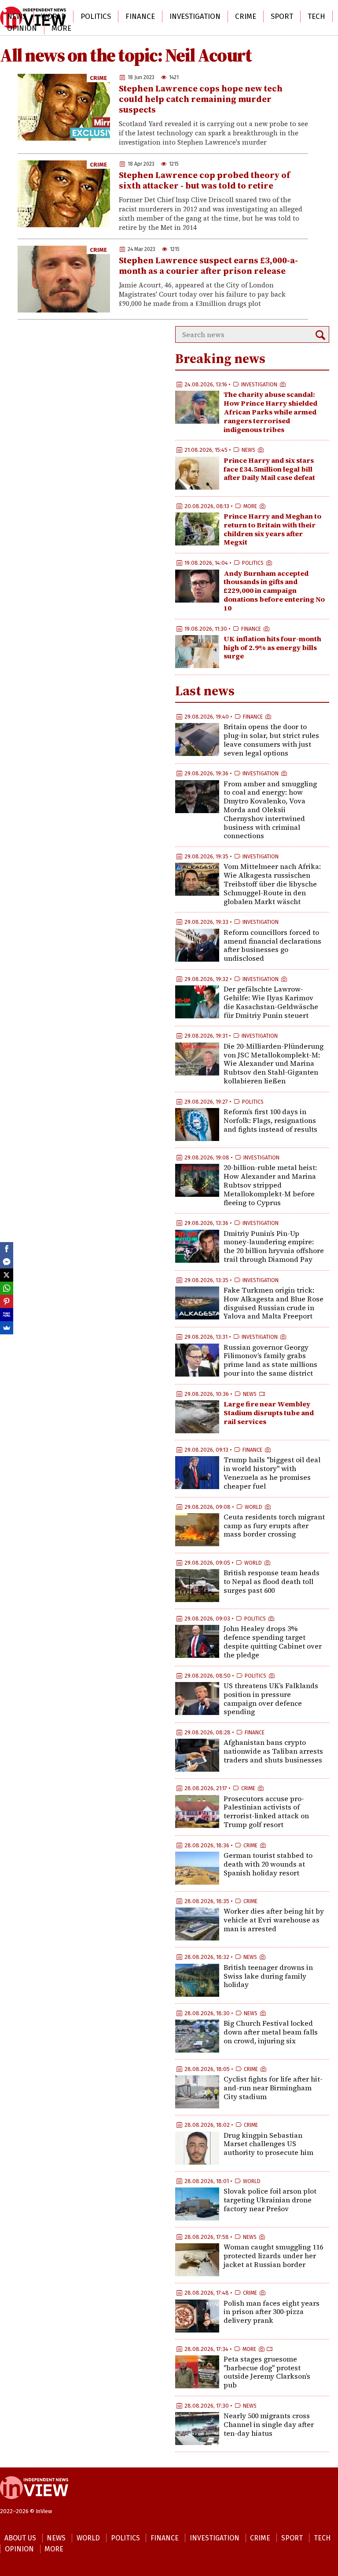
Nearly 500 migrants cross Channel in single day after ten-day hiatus (269, 2424)
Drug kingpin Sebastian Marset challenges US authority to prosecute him (268, 2144)
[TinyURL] (7, 1315)
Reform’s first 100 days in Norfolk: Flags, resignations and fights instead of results (270, 1120)
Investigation (195, 16)
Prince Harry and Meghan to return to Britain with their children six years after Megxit (272, 529)
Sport (282, 16)
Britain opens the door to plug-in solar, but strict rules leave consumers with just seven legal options (271, 739)
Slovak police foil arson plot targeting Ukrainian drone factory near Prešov (270, 2200)
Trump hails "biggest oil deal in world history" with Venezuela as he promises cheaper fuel (272, 1473)
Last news (205, 691)
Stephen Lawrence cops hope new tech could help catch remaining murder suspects (201, 99)
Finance (140, 16)
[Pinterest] (7, 1301)
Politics (96, 16)
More (61, 28)
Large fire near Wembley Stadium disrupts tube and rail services (269, 1413)
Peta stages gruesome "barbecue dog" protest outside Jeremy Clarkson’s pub (267, 2372)
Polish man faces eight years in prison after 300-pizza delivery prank (272, 2312)
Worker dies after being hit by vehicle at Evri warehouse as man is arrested (274, 1920)
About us (20, 2538)
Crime (246, 16)
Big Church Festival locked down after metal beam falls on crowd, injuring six (271, 2032)
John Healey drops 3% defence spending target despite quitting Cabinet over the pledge (273, 1641)
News (17, 16)
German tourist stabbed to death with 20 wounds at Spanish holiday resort (268, 1864)
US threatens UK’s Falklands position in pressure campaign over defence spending (271, 1699)
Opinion (22, 28)
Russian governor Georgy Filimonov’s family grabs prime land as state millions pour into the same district (270, 1360)
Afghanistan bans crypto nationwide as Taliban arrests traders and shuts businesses (273, 1751)
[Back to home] (34, 2503)
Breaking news (220, 358)
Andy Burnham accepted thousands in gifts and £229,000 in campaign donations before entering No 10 (274, 590)
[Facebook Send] (7, 1262)
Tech (316, 16)
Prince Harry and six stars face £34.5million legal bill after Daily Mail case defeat (269, 469)
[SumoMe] (7, 1328)
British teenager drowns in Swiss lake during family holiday (268, 1976)
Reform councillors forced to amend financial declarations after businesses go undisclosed (272, 945)
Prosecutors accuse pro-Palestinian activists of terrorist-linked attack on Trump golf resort (266, 1811)
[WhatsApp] (7, 1288)
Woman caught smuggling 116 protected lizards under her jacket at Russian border (273, 2256)
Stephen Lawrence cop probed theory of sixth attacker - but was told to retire (204, 180)
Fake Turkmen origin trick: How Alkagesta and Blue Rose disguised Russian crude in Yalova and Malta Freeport (274, 1303)
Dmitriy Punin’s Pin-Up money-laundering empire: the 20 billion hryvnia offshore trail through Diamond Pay (274, 1246)
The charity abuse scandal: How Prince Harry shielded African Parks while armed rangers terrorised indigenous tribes (270, 412)
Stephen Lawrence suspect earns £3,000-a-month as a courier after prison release (208, 265)
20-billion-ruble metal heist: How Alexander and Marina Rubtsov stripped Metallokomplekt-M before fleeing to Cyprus (270, 1185)
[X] (7, 1275)
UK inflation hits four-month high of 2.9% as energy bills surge (272, 647)
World (53, 16)
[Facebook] (7, 1249)
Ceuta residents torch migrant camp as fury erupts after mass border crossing (274, 1526)
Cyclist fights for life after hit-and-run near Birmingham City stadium (273, 2088)
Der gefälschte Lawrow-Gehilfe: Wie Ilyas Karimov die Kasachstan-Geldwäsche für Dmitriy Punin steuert (271, 1002)
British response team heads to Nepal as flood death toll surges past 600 (272, 1581)
